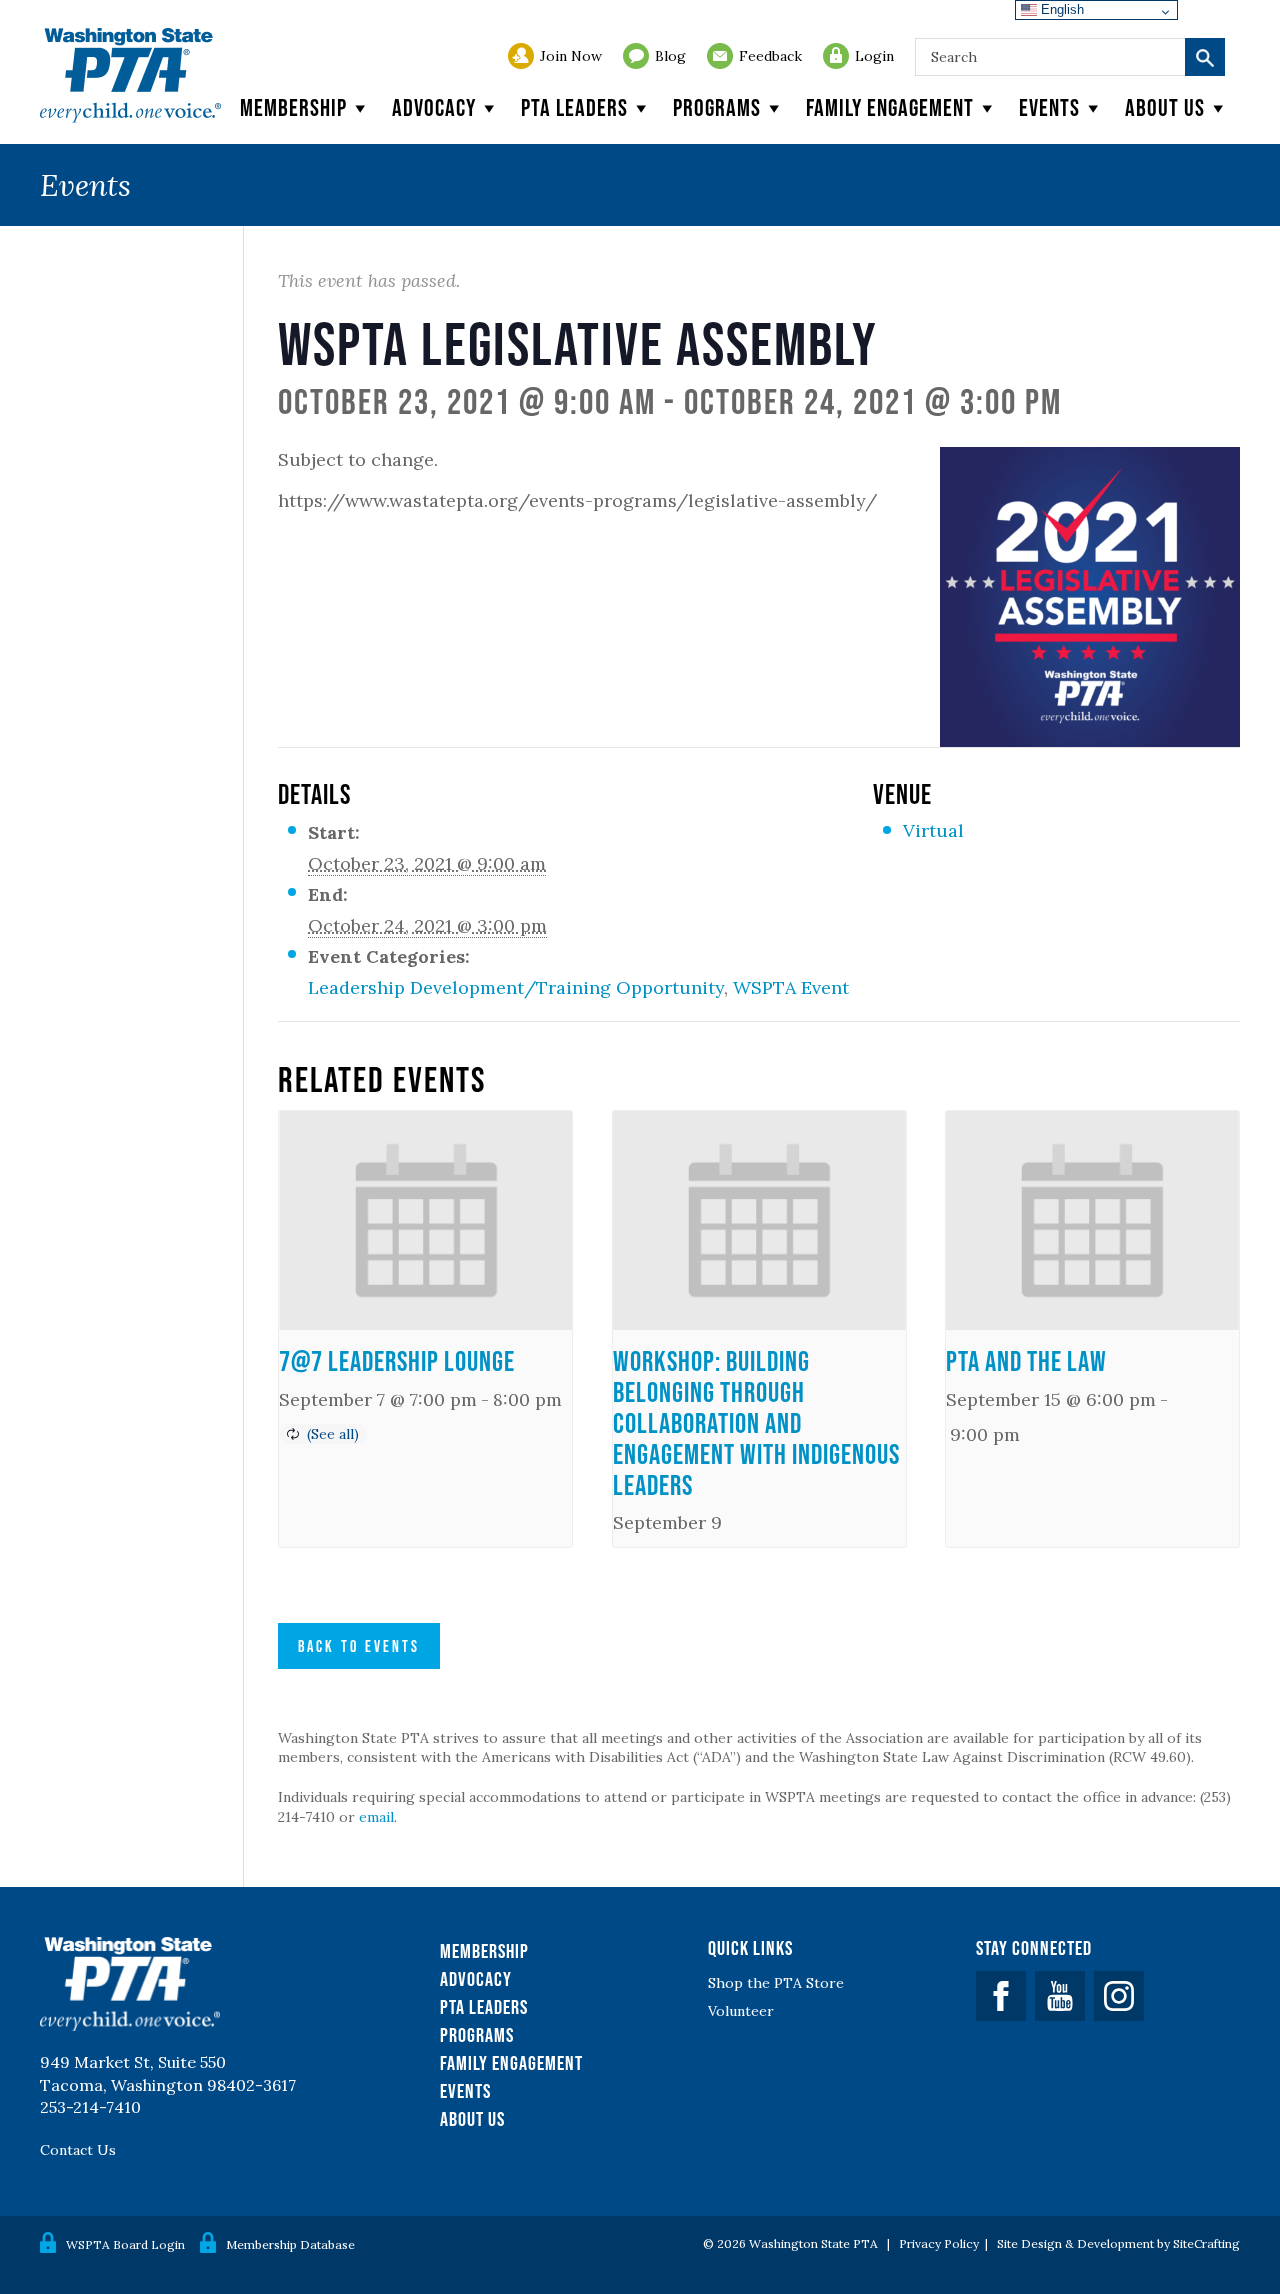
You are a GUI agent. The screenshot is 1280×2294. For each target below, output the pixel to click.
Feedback (770, 56)
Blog (670, 56)
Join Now (571, 56)
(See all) (333, 1434)
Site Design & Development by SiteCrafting (1118, 2243)
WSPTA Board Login (125, 2244)
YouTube (1060, 1996)
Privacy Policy (939, 2243)
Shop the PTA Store (776, 1983)
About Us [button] (1165, 107)
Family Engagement (890, 107)
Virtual (933, 830)
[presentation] (425, 1221)
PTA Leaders (574, 107)
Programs (717, 107)
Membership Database (290, 2244)
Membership (293, 107)
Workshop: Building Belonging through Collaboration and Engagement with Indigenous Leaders (756, 1422)
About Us (472, 2119)
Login (874, 56)
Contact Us (78, 2150)
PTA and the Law (1026, 1361)
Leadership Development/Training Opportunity (516, 987)
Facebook (1001, 1996)
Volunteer (741, 2011)
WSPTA (130, 75)
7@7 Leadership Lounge (397, 1361)
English (1060, 9)
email (376, 1817)
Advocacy (434, 107)
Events (1049, 107)
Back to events (359, 1646)
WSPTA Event (791, 987)
